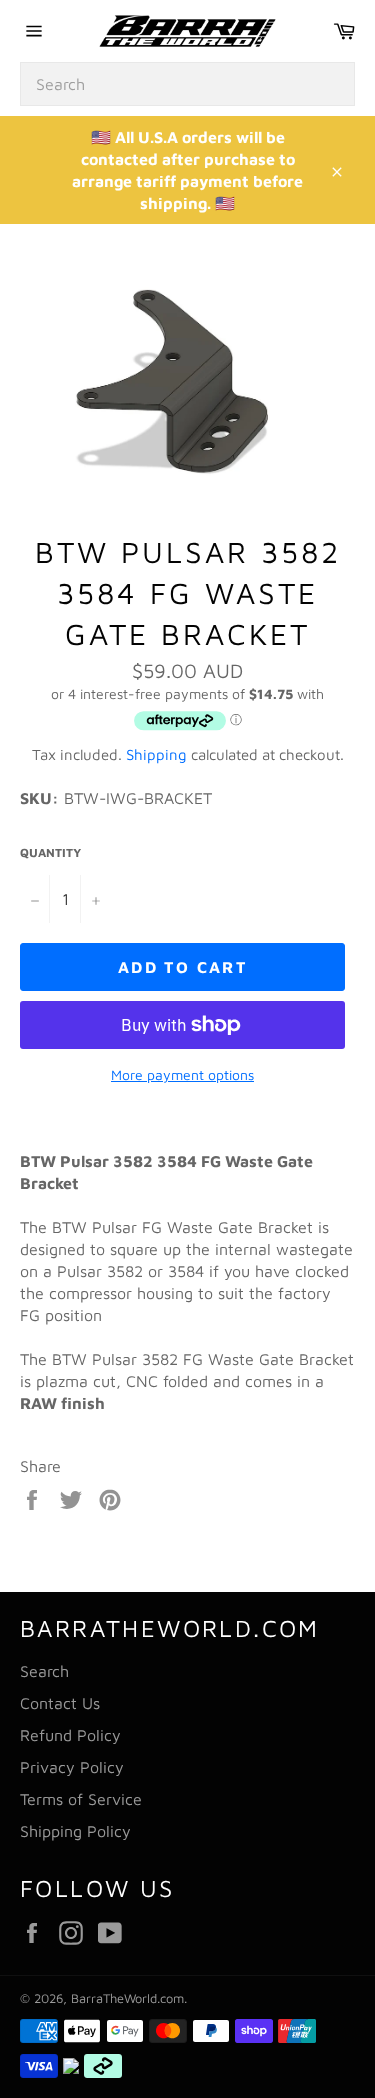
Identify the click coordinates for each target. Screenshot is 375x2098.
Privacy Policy (72, 1767)
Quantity (50, 852)
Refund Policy (70, 1735)
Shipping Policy (75, 1831)
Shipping (156, 754)
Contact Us (60, 1703)
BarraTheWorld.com (127, 1998)
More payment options (182, 1074)
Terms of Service (81, 1799)
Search (44, 1671)
